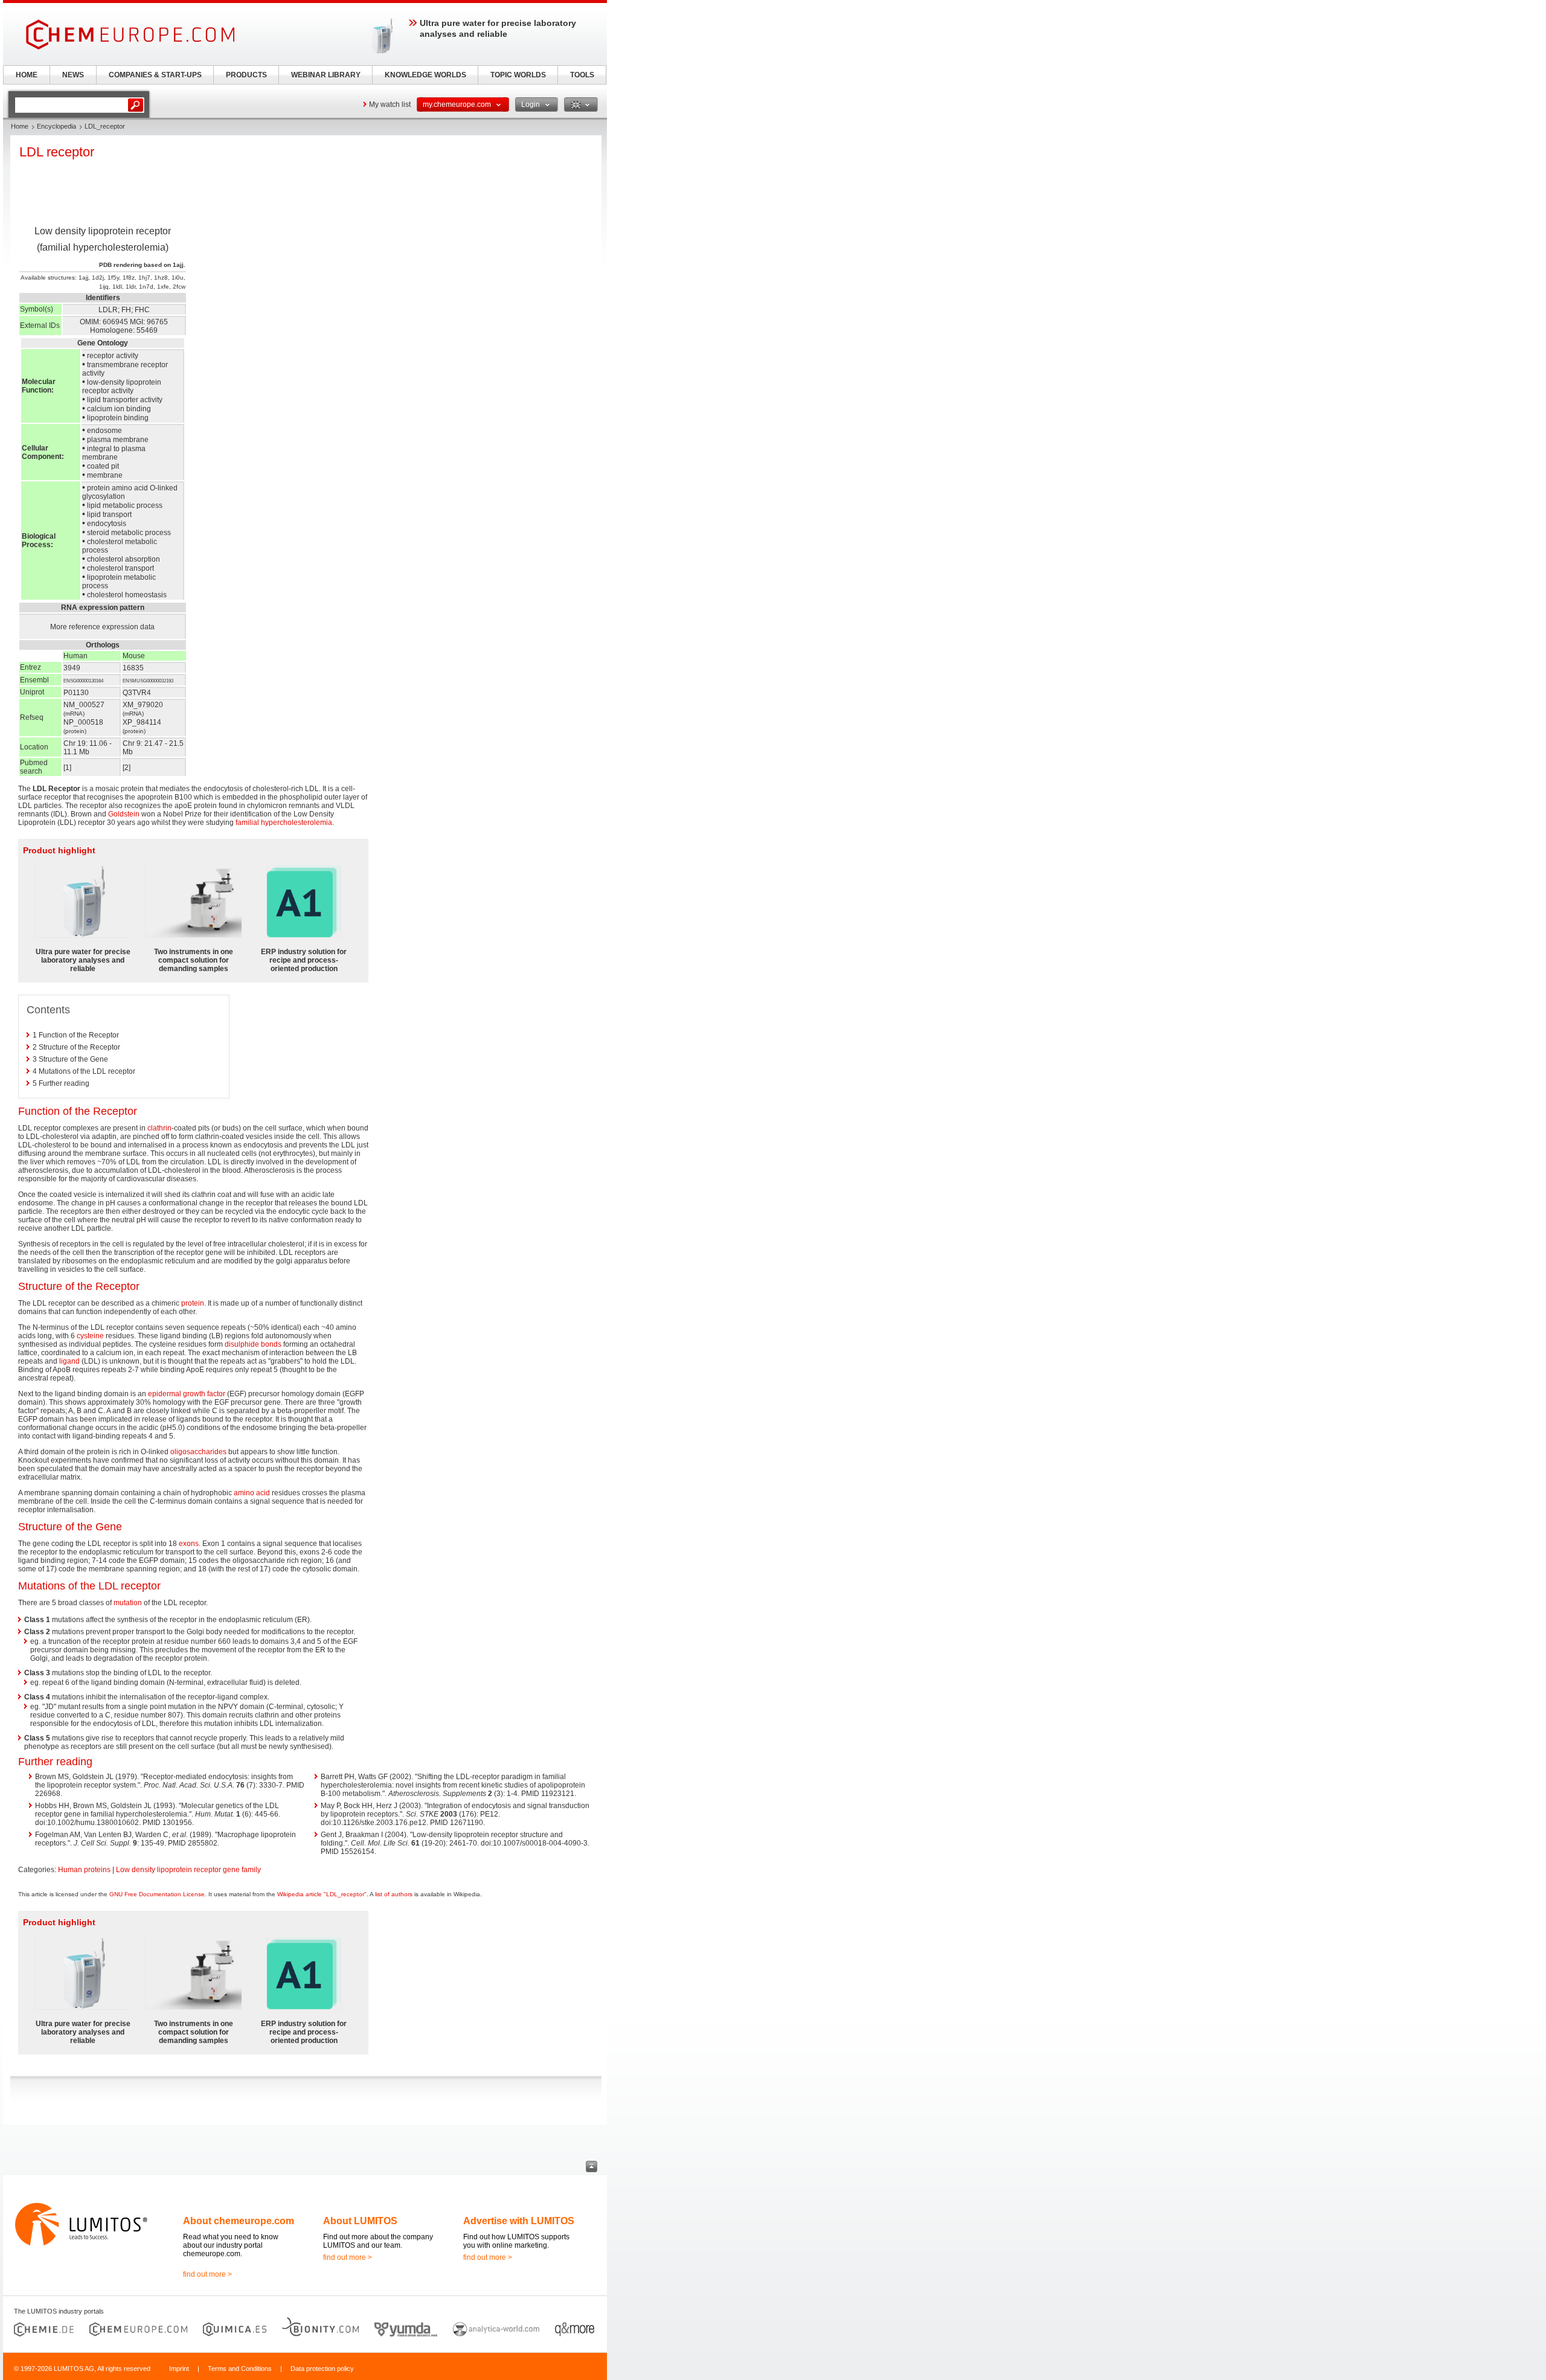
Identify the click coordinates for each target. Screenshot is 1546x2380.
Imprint (179, 2369)
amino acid (252, 1493)
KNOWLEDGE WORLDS (425, 75)
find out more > (207, 2274)
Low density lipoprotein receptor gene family (188, 1870)
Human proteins (84, 1870)
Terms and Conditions (240, 2369)
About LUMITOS (360, 2221)
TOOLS (582, 75)
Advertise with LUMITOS (519, 2221)
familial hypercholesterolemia (284, 823)
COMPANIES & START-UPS (155, 75)
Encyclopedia (56, 126)
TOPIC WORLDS (518, 75)
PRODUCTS (246, 75)
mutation (128, 1603)
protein (193, 1303)
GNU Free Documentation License (157, 1894)
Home (20, 126)
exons (189, 1544)
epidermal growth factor (187, 1394)
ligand (69, 1361)
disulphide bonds (253, 1344)
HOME (27, 75)
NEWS (73, 75)
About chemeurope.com (239, 2221)
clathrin (159, 1128)
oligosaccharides (198, 1452)
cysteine (90, 1336)
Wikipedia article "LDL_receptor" (322, 1894)
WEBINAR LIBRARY (326, 75)
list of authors (394, 1894)
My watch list (390, 104)
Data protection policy (322, 2369)
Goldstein (124, 814)
